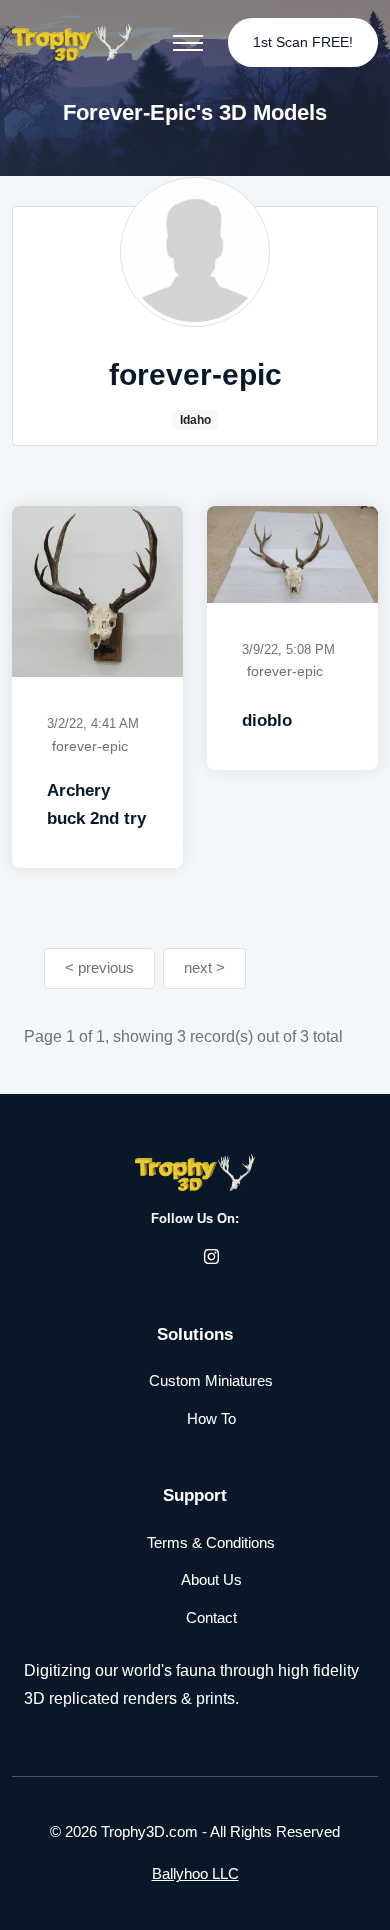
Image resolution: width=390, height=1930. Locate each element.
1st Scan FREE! (303, 42)
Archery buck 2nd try (96, 804)
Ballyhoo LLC (195, 1873)
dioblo (267, 720)
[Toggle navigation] (188, 43)
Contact (211, 1617)
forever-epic (90, 746)
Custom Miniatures (211, 1380)
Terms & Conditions (211, 1542)
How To (211, 1418)
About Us (211, 1579)
